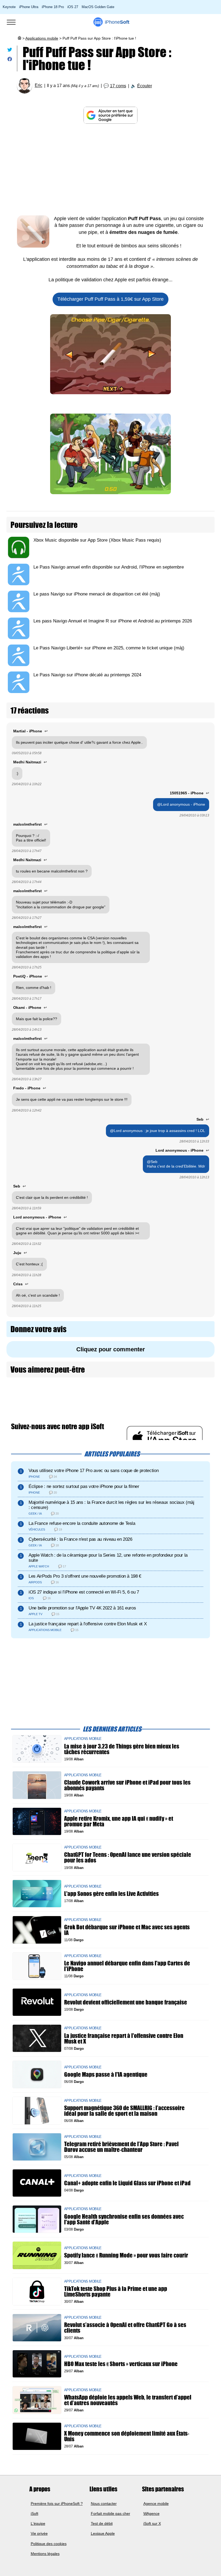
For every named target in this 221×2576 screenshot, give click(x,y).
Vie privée (39, 2533)
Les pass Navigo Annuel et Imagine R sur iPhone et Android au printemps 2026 (113, 621)
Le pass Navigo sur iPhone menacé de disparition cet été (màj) (97, 594)
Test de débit (102, 2523)
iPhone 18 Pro (53, 7)
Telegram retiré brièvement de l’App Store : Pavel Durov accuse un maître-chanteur (121, 2147)
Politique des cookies (49, 2544)
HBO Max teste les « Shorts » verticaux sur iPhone (121, 2364)
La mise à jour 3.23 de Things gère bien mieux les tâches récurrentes (122, 1749)
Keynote (9, 7)
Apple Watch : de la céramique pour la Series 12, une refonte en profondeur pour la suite (108, 1558)
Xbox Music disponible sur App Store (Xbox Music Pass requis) (97, 540)
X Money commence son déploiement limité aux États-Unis (127, 2436)
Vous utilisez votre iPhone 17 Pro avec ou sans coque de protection (94, 1471)
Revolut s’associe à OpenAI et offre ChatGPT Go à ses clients (125, 2328)
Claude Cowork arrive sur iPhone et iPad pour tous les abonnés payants (127, 1785)
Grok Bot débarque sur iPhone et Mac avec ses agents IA (127, 1930)
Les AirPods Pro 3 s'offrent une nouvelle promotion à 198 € (85, 1576)
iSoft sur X (152, 2523)
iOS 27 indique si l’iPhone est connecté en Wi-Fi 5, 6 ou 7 (84, 1592)
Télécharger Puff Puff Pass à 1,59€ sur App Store (110, 299)
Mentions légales (45, 2554)
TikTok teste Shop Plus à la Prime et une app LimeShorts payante (116, 2291)
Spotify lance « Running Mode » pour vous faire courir (126, 2255)
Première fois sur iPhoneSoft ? (57, 2504)
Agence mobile (156, 2504)
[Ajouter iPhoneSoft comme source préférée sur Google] (110, 115)
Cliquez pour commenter (111, 1349)
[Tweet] (10, 51)
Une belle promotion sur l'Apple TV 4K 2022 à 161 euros (82, 1608)
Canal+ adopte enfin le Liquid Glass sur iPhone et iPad (127, 2183)
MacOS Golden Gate (98, 7)
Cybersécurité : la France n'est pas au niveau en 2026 (80, 1539)
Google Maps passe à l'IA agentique (106, 2074)
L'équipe (38, 2523)
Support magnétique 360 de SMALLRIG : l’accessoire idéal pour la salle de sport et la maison (124, 2111)
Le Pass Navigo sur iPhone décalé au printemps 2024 (87, 675)
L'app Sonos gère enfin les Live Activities (111, 1894)
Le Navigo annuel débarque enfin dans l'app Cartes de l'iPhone (127, 1966)
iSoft (34, 2513)
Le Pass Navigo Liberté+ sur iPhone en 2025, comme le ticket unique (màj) (109, 648)
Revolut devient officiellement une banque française (126, 2002)
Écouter (145, 86)
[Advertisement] (110, 169)
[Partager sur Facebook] (10, 60)
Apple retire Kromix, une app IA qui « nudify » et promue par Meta (119, 1821)
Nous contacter (104, 2504)
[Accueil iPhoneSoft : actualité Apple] (19, 38)
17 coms (118, 86)
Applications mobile (42, 38)
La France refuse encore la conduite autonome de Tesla (82, 1523)
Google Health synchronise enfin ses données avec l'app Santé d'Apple (124, 2219)
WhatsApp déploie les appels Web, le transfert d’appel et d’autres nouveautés (128, 2400)
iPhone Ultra (29, 7)
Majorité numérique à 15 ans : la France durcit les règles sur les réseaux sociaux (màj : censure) (111, 1505)
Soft (117, 22)
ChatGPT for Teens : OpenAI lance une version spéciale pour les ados (128, 1857)
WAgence (151, 2513)
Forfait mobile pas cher (110, 2513)
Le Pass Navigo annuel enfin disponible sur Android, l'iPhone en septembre (109, 567)
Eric (39, 86)
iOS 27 (73, 7)
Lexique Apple (103, 2533)
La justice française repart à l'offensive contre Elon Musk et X (88, 1624)
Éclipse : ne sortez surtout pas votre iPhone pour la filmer (84, 1486)
